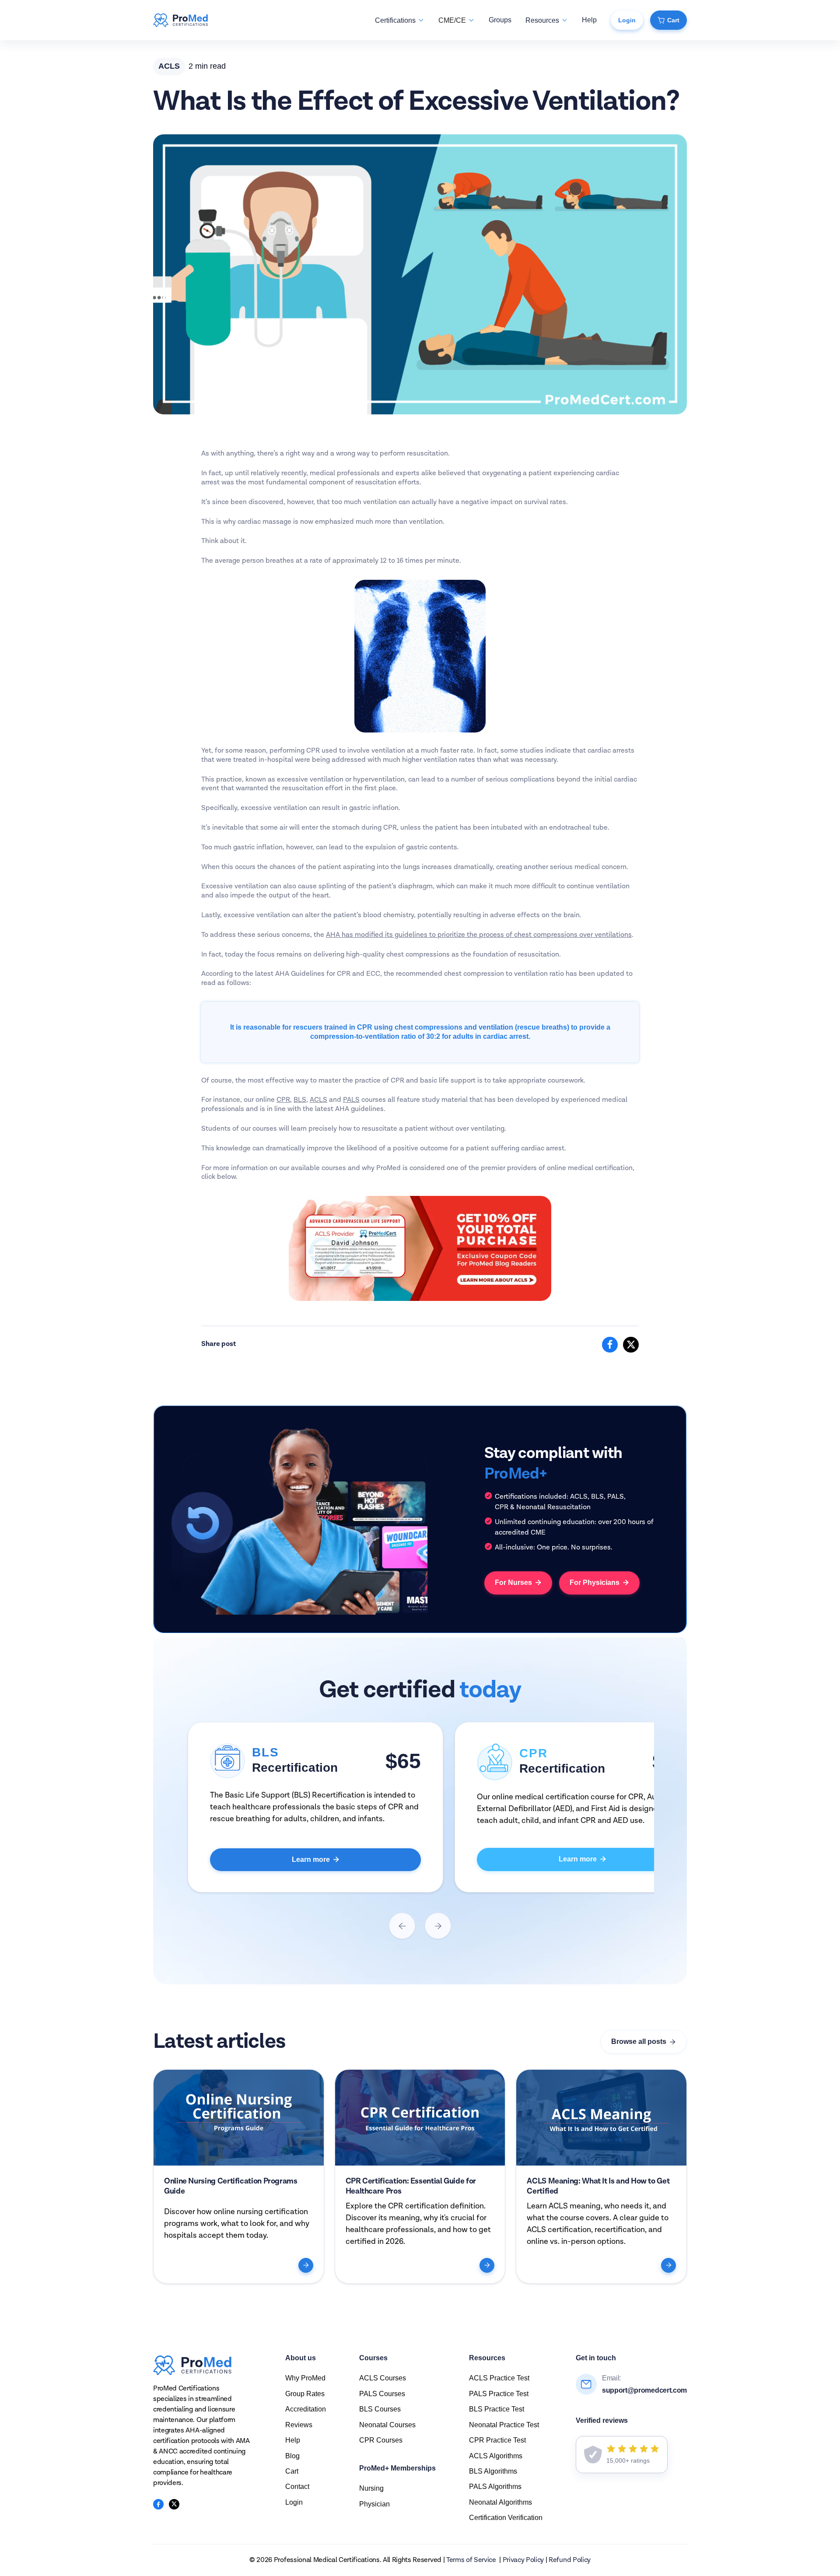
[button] (400, 20)
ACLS (318, 1100)
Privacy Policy (523, 2560)
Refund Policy (570, 2560)
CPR (283, 1100)
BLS (300, 1100)
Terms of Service (471, 2560)
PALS (351, 1100)
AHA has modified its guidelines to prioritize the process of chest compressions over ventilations (479, 935)
